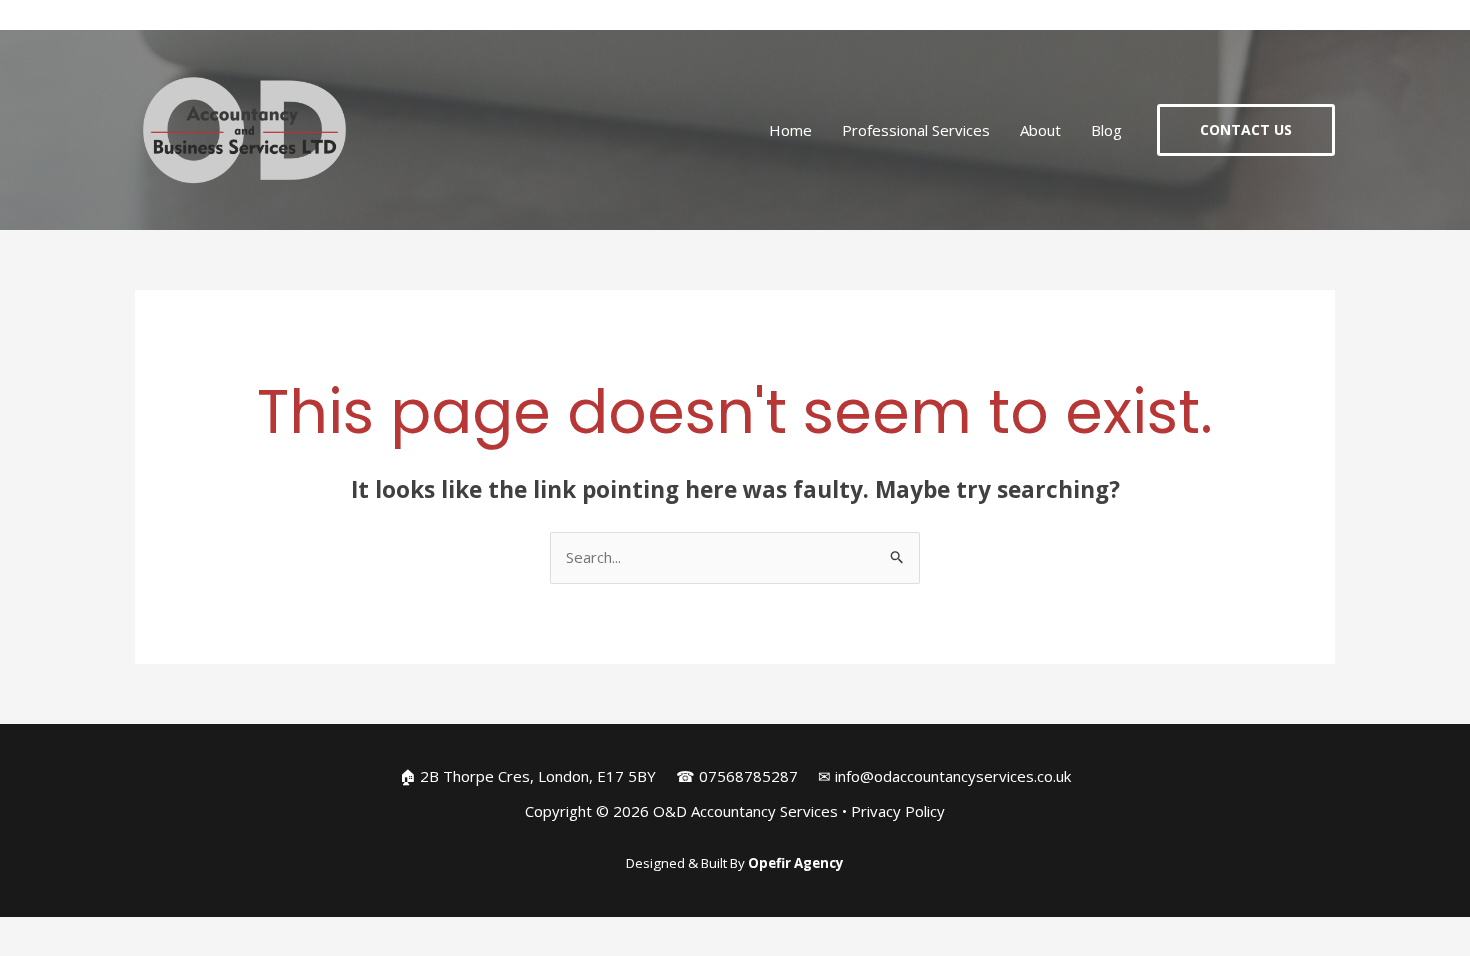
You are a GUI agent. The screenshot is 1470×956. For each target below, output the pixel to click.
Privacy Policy (898, 811)
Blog (1106, 130)
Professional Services (916, 130)
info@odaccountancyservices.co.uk (953, 776)
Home (790, 130)
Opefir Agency (796, 863)
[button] (1246, 130)
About (1040, 130)
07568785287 (748, 776)
